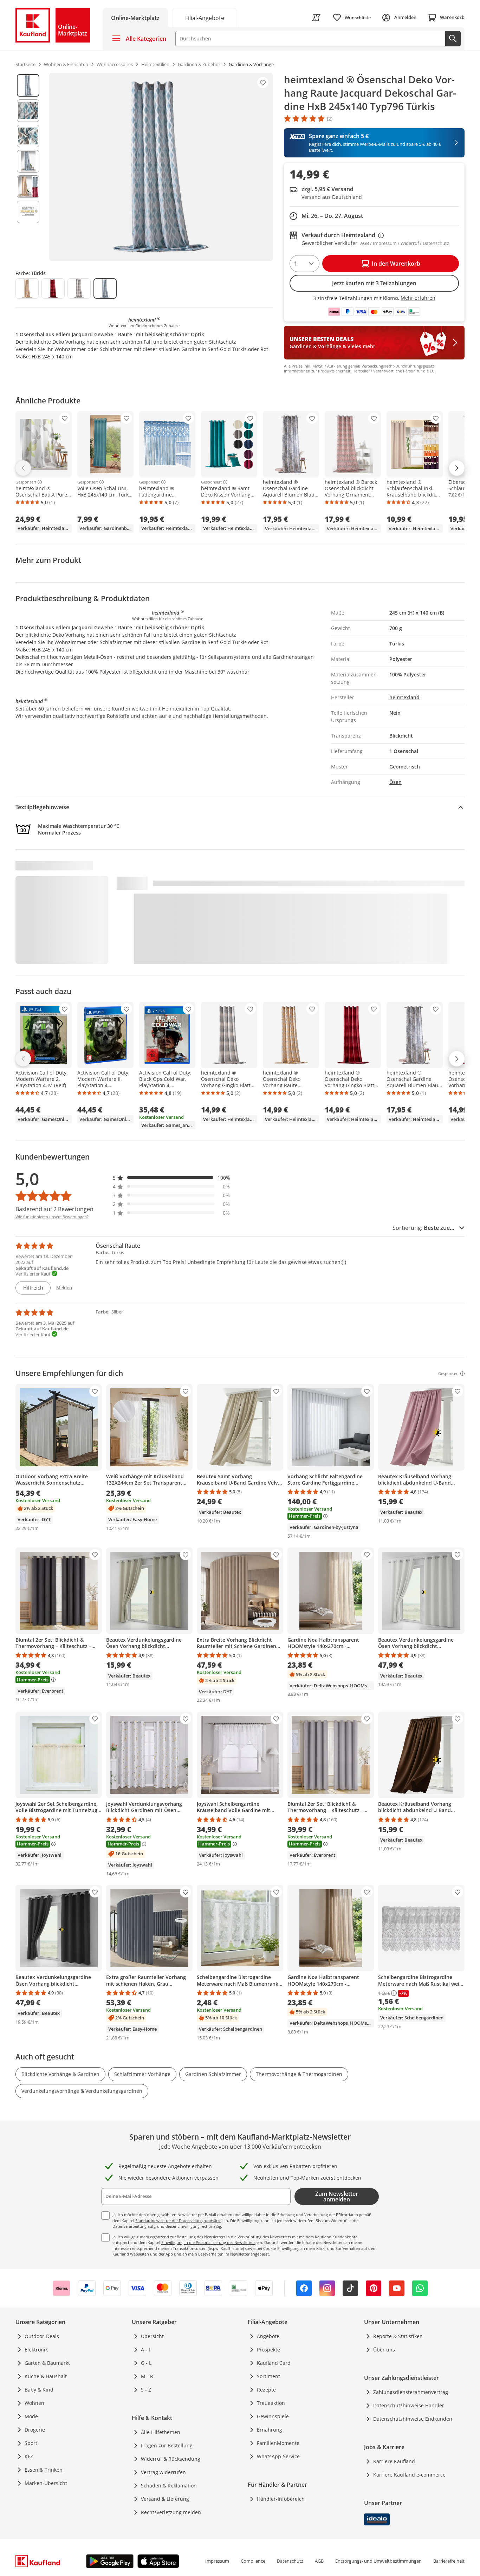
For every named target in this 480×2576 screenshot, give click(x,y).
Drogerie (35, 2430)
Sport (31, 2443)
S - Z (146, 2390)
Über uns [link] (384, 2350)
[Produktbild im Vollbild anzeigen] (161, 167)
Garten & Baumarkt (47, 2363)
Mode (31, 2416)
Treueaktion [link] (271, 2403)
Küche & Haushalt (46, 2376)
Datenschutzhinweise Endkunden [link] (413, 2419)
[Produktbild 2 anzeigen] (28, 111)
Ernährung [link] (270, 2430)
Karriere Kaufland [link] (394, 2461)
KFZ (29, 2456)
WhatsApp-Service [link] (278, 2456)
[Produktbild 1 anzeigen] (28, 85)
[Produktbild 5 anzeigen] (28, 187)
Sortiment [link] (268, 2376)
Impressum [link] (217, 2561)
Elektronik (36, 2350)
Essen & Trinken (44, 2470)
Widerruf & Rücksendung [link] (171, 2459)
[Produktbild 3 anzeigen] (28, 136)
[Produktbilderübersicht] (28, 167)
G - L (146, 2363)
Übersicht (152, 2336)
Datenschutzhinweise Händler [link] (409, 2405)
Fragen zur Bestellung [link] (167, 2445)
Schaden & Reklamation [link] (169, 2486)
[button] (171, 1178)
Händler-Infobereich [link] (281, 2499)
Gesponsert (26, 482)
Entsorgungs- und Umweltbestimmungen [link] (378, 2561)
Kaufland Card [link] (274, 2363)
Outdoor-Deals (42, 2336)
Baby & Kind (39, 2390)
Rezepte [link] (266, 2390)
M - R (147, 2376)
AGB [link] (319, 2561)
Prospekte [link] (268, 2350)
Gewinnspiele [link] (273, 2416)
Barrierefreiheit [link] (449, 2561)
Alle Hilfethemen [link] (161, 2432)
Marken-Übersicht (46, 2483)
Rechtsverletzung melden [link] (171, 2512)
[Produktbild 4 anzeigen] (28, 161)
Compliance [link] (253, 2561)
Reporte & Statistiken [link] (398, 2336)
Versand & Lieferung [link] (165, 2499)
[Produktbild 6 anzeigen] (28, 212)
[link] (205, 17)
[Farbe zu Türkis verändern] (105, 288)
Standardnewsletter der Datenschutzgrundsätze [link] (178, 2221)
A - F (146, 2350)
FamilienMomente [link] (278, 2443)
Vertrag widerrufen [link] (163, 2472)
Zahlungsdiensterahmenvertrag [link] (411, 2392)
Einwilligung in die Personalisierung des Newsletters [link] (208, 2242)
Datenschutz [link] (290, 2561)
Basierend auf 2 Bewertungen (54, 1209)
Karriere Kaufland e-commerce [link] (409, 2475)
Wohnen (34, 2403)
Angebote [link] (268, 2336)
